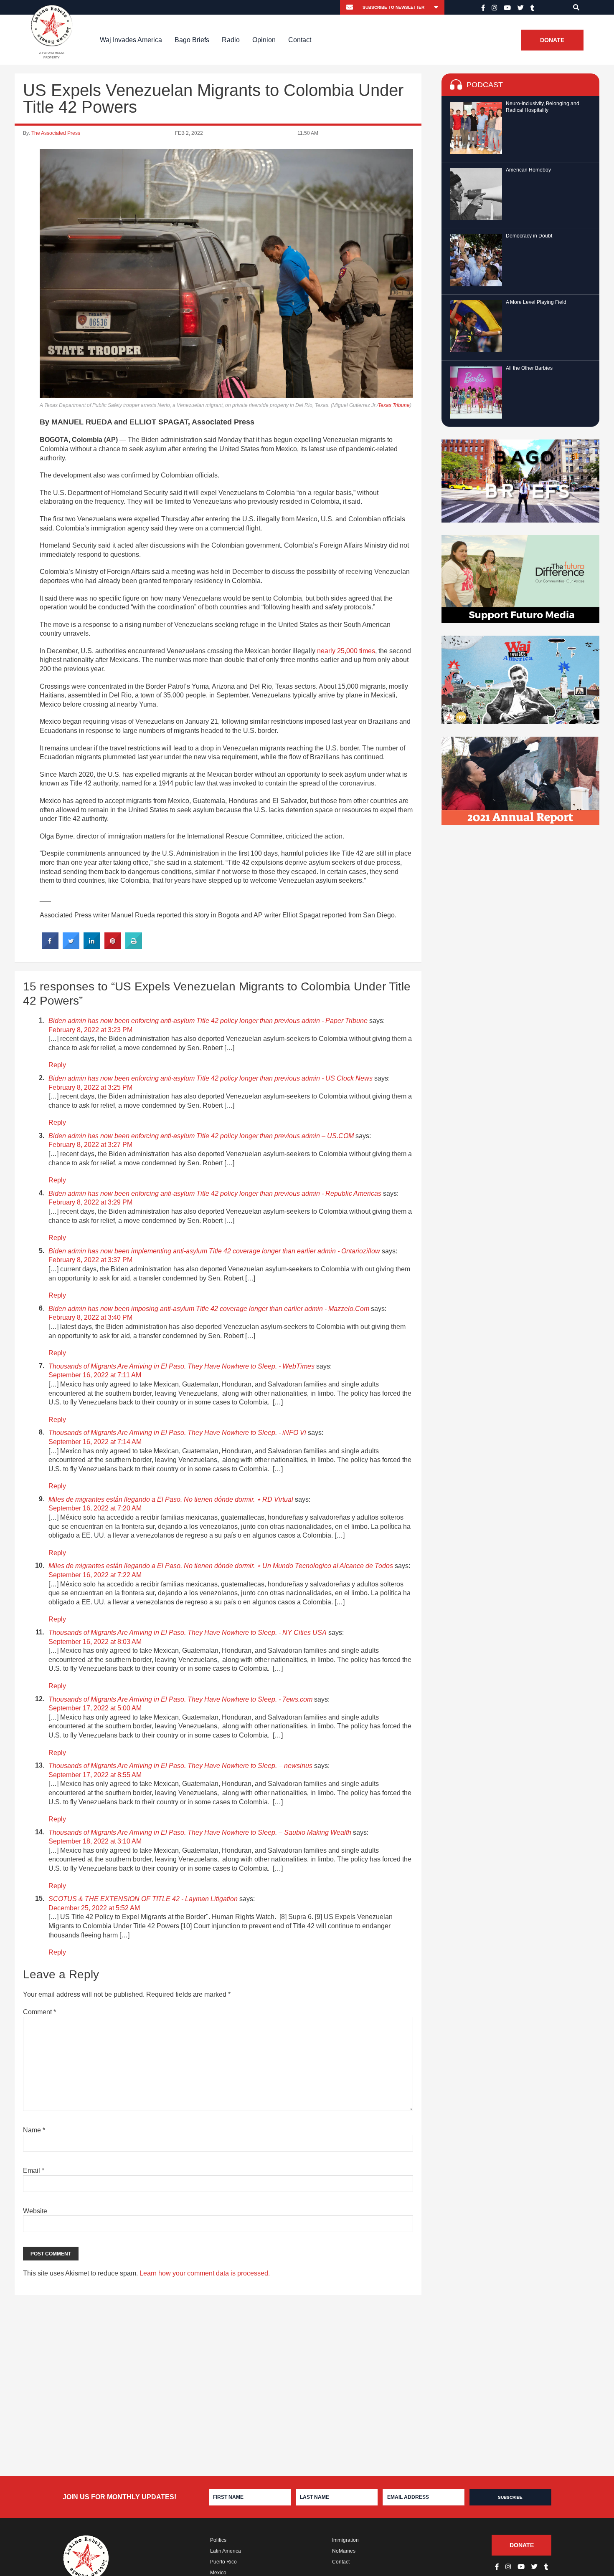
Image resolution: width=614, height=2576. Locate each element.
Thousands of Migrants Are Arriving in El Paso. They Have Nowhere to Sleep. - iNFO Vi (177, 1433)
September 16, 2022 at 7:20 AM (95, 1508)
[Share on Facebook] (50, 947)
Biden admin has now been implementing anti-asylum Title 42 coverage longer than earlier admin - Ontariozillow (214, 1251)
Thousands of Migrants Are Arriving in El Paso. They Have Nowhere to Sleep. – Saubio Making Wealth (200, 1832)
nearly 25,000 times (346, 651)
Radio (231, 40)
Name (34, 2130)
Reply (57, 1065)
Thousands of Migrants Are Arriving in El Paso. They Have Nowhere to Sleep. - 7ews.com (180, 1699)
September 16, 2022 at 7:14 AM (95, 1442)
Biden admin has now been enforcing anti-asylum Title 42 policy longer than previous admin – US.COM (201, 1136)
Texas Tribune (394, 405)
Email (34, 2171)
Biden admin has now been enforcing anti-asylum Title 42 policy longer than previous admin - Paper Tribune (208, 1021)
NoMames (344, 2551)
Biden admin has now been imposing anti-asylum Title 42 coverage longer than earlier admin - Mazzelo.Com (209, 1309)
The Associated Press (56, 133)
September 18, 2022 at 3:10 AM (95, 1841)
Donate (552, 40)
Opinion (264, 40)
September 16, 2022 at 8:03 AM (95, 1642)
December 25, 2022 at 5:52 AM (94, 1908)
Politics (218, 2540)
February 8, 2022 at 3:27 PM (90, 1145)
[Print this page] (134, 947)
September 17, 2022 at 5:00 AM (95, 1708)
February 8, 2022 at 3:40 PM (90, 1317)
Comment (39, 2012)
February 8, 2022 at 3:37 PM (90, 1260)
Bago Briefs (192, 40)
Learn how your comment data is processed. (205, 2273)
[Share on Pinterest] (113, 947)
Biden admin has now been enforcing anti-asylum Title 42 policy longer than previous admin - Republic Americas (215, 1193)
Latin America (226, 2551)
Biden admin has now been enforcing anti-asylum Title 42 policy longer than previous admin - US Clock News (211, 1078)
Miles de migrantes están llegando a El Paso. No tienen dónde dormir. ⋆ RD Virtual (171, 1499)
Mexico (218, 2573)
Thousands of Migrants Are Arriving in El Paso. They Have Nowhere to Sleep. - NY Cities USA (188, 1633)
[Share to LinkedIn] (92, 947)
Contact (300, 40)
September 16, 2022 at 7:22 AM (95, 1575)
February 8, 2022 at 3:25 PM (90, 1087)
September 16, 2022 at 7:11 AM (95, 1375)
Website (35, 2211)
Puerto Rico (223, 2562)
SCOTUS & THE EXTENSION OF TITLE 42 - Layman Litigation (143, 1899)
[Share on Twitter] (71, 947)
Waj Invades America (131, 40)
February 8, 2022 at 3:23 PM (90, 1030)
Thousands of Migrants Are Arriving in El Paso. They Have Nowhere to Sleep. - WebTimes (181, 1366)
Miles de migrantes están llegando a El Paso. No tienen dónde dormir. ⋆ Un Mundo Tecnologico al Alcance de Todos (221, 1566)
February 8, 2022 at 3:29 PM (90, 1202)
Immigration (345, 2540)
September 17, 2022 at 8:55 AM (95, 1775)
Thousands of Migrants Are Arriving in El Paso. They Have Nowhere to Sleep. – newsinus (180, 1766)
